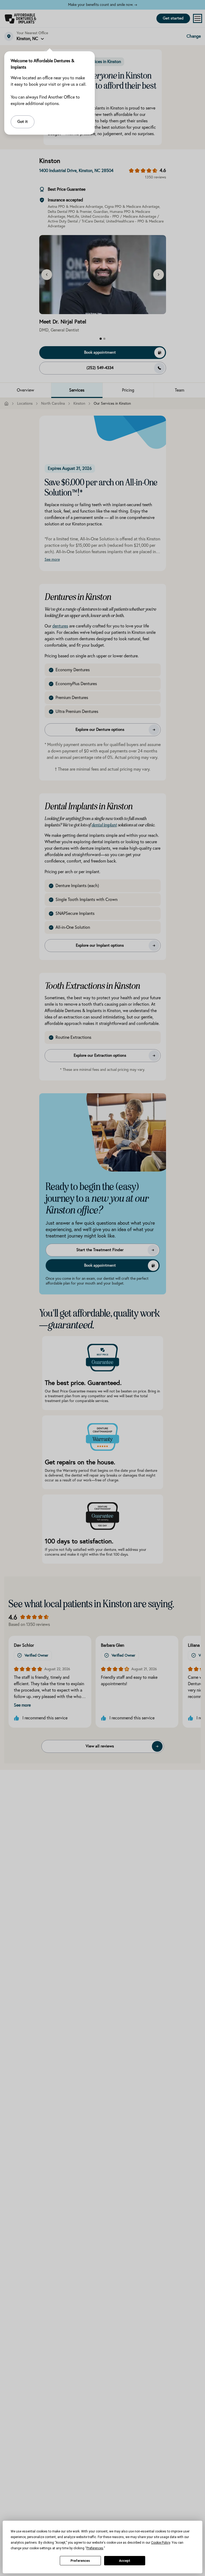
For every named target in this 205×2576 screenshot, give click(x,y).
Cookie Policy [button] (161, 2543)
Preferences (80, 2561)
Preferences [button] (95, 2548)
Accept (125, 2561)
